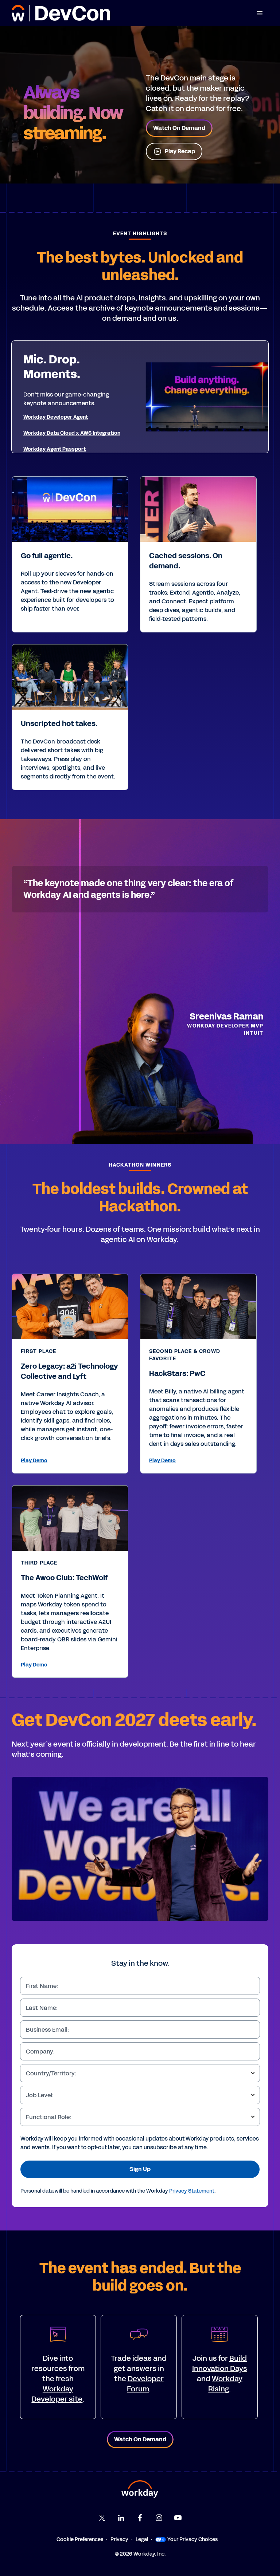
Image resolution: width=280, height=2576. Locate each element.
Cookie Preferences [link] (80, 2539)
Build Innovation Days (220, 2363)
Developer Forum (145, 2384)
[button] (260, 13)
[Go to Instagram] (159, 2518)
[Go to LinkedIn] (121, 2518)
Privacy (119, 2539)
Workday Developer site (57, 2394)
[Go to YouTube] (178, 2518)
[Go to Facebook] (140, 2518)
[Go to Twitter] (102, 2518)
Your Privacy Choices (192, 2539)
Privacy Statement (192, 2191)
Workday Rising (225, 2384)
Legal (142, 2539)
